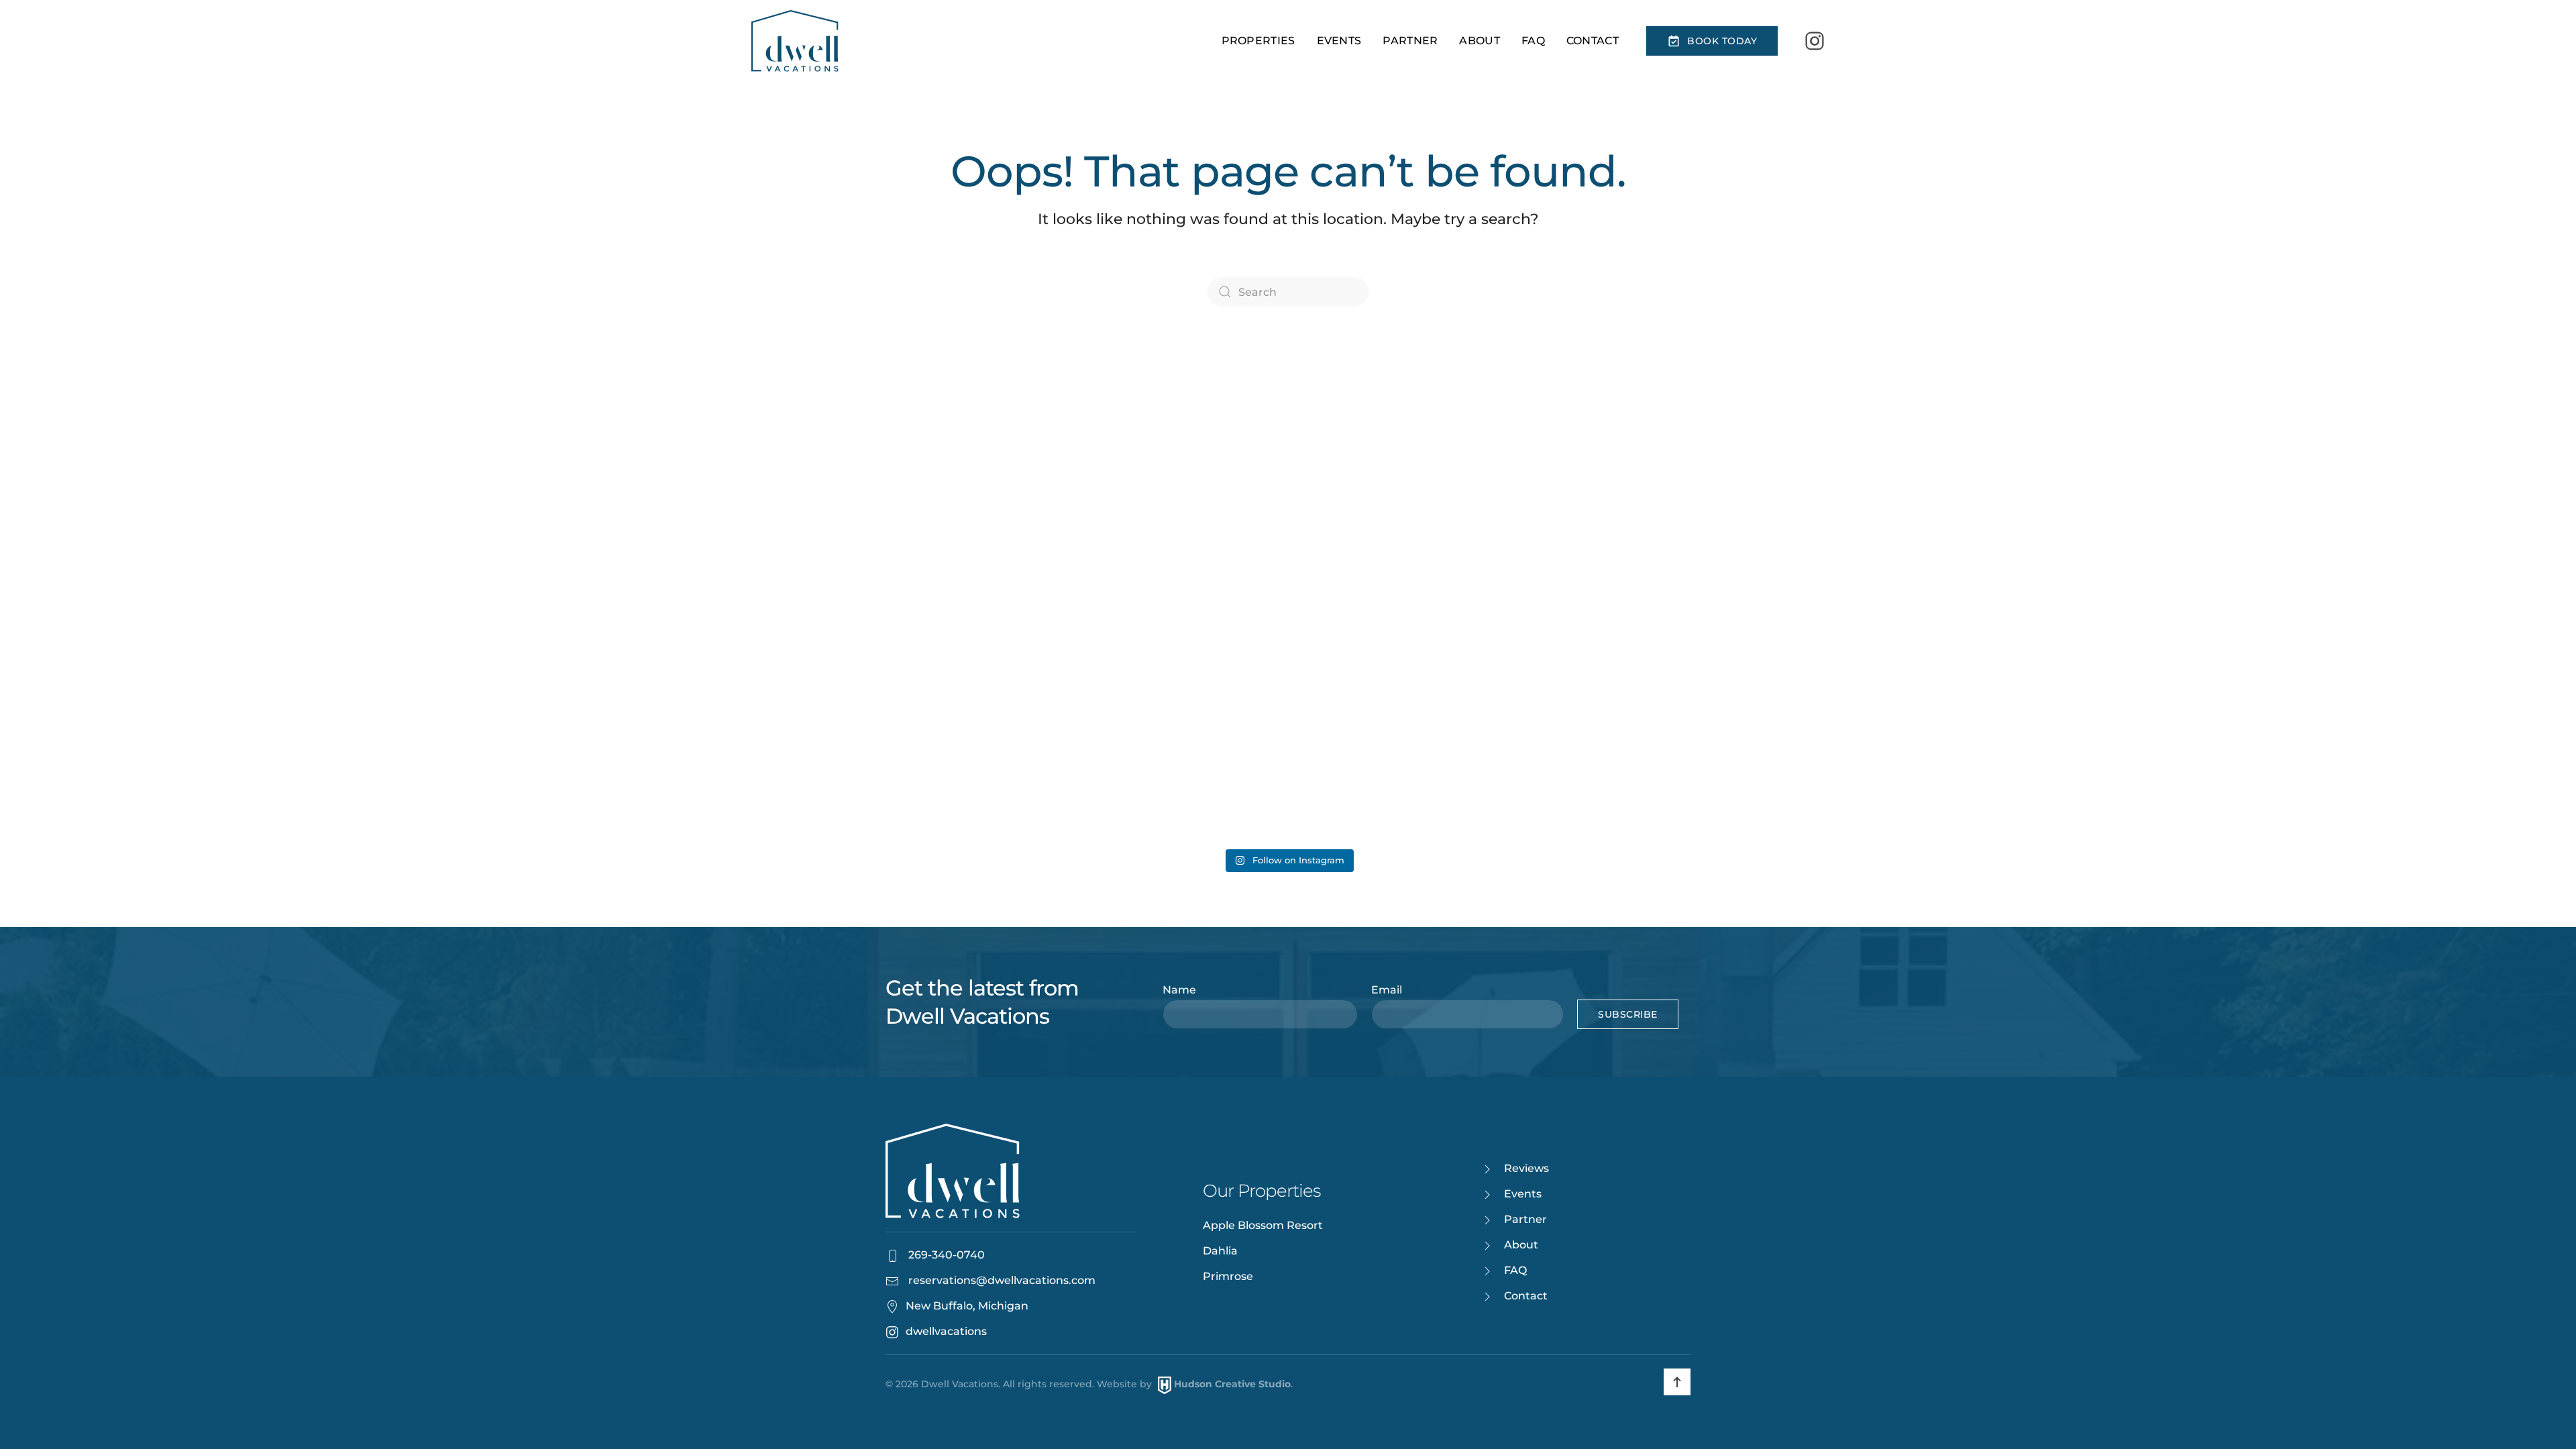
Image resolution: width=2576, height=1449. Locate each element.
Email (1387, 990)
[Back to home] (795, 41)
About (1480, 41)
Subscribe (1628, 1014)
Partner (1410, 41)
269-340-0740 (945, 1255)
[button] (1677, 1382)
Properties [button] (1258, 41)
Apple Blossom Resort (1263, 1225)
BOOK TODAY (1722, 41)
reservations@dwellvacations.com (1002, 1280)
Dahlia (1220, 1251)
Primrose (1228, 1276)
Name (1179, 990)
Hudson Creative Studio (1232, 1385)
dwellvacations (946, 1331)
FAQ (1533, 41)
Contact (1593, 41)
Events (1339, 41)
